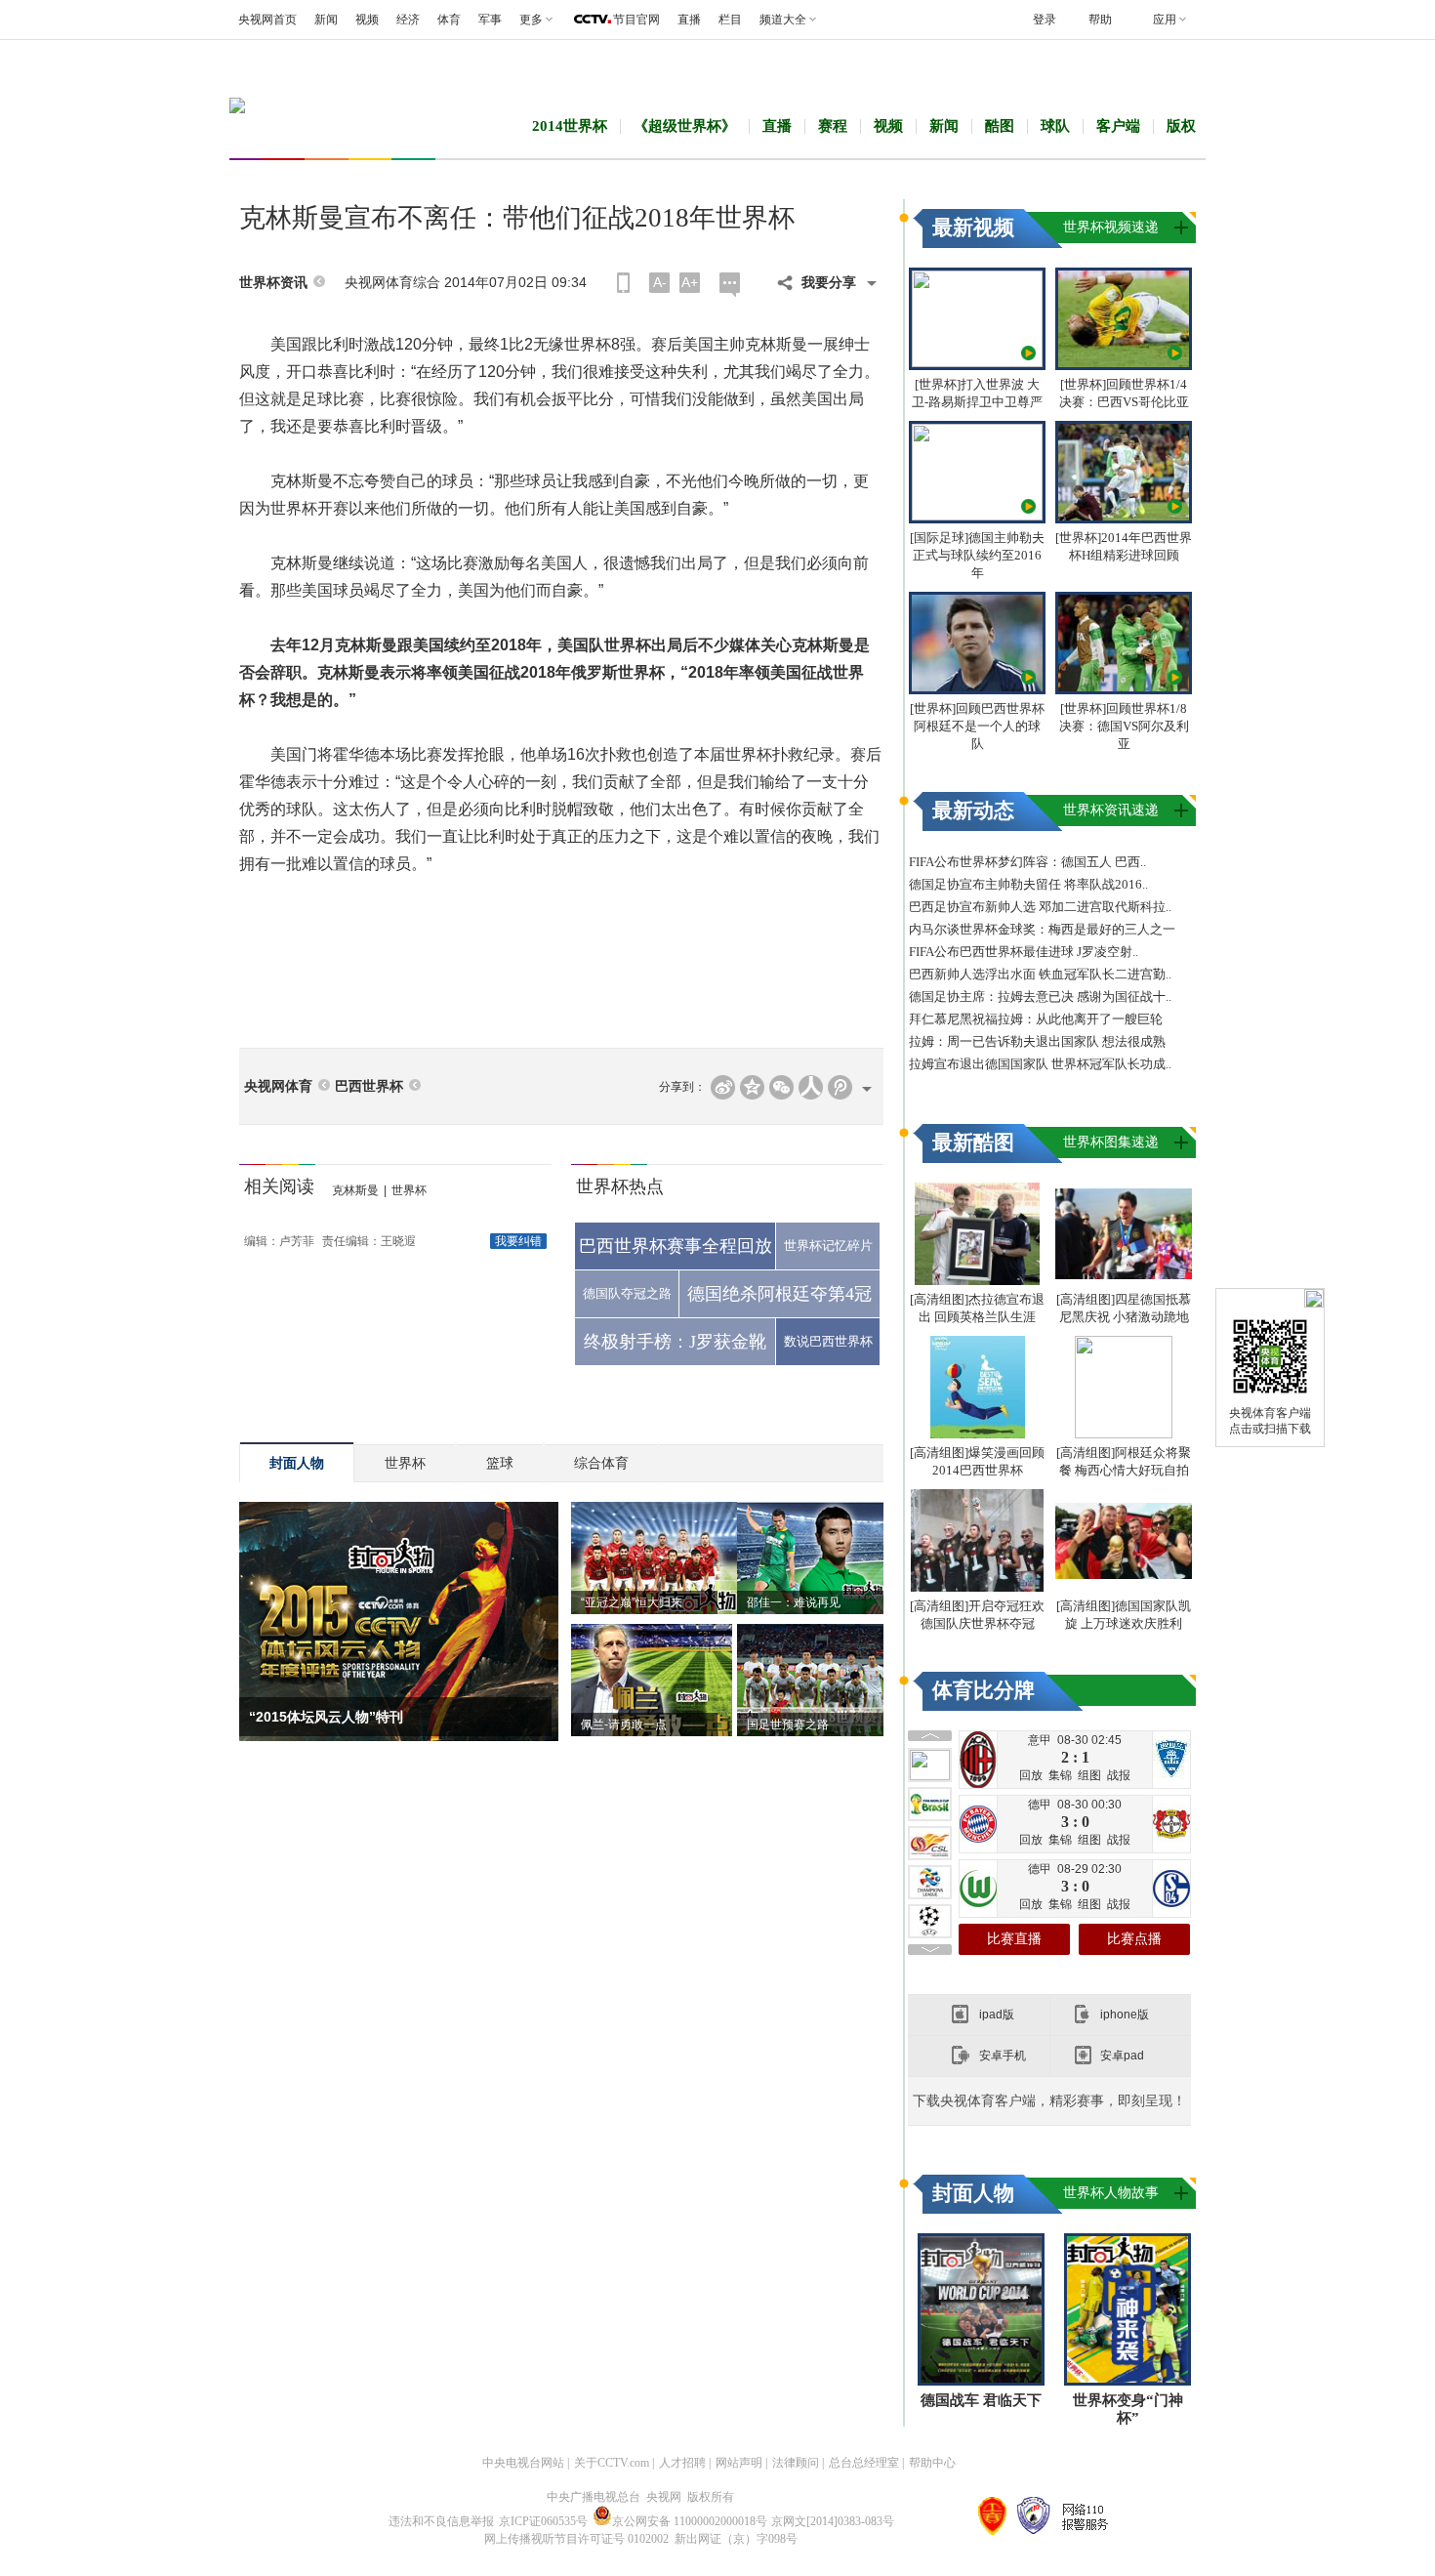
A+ (690, 282)
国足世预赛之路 (788, 1724)
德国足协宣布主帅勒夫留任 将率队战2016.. (1028, 884)
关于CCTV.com (612, 2463)
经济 (408, 20)
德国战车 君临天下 (981, 2400)
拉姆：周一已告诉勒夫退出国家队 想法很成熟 (1037, 1041)
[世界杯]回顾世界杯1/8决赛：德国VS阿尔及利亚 (1124, 726)
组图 (1089, 1775)
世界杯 (409, 1190)
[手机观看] (623, 283)
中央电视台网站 (523, 2463)
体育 (449, 20)
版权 (1181, 126)
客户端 (1118, 126)
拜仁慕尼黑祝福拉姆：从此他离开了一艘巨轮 (1036, 1019)
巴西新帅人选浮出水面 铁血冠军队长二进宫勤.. (1040, 974)
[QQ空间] (752, 1087)
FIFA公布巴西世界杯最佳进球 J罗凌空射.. (1024, 952)
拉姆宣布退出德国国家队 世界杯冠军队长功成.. (1040, 1064)
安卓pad (1122, 2056)
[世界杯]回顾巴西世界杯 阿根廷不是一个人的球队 (977, 726)
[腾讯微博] (840, 1087)
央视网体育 (278, 1086)
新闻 (326, 20)
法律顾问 (796, 2463)
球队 (1055, 126)
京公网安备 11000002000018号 (690, 2521)
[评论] (730, 285)
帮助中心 (932, 2463)
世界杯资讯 (273, 283)
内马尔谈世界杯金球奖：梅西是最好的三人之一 (1042, 929)
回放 (1031, 1775)
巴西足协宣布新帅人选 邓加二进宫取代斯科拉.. (1040, 907)
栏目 (730, 20)
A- (660, 282)
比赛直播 (1014, 1939)
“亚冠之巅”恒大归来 (632, 1602)
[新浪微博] (723, 1087)
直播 (689, 20)
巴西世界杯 (369, 1086)
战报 (1119, 1775)
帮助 (1100, 20)
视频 (367, 20)
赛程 (833, 126)
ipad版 (997, 2015)
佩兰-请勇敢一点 (624, 1724)
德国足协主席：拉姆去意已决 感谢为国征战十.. (1040, 997)
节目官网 (636, 20)
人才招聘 (682, 2463)
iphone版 (1125, 2015)
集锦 (1060, 1775)
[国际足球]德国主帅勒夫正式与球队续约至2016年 (977, 555)
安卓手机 (1003, 2056)
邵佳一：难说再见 (794, 1602)
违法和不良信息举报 (441, 2521)
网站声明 (739, 2463)
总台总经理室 (864, 2463)
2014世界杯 (570, 126)
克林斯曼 (355, 1190)
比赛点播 (1134, 1939)
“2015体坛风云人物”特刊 (326, 1717)
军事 (490, 20)
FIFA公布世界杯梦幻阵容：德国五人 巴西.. (1027, 862)
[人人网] (811, 1087)
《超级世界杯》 (685, 126)
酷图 (1000, 126)
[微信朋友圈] (781, 1087)
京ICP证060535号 (543, 2521)
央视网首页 (267, 20)
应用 (1165, 20)
